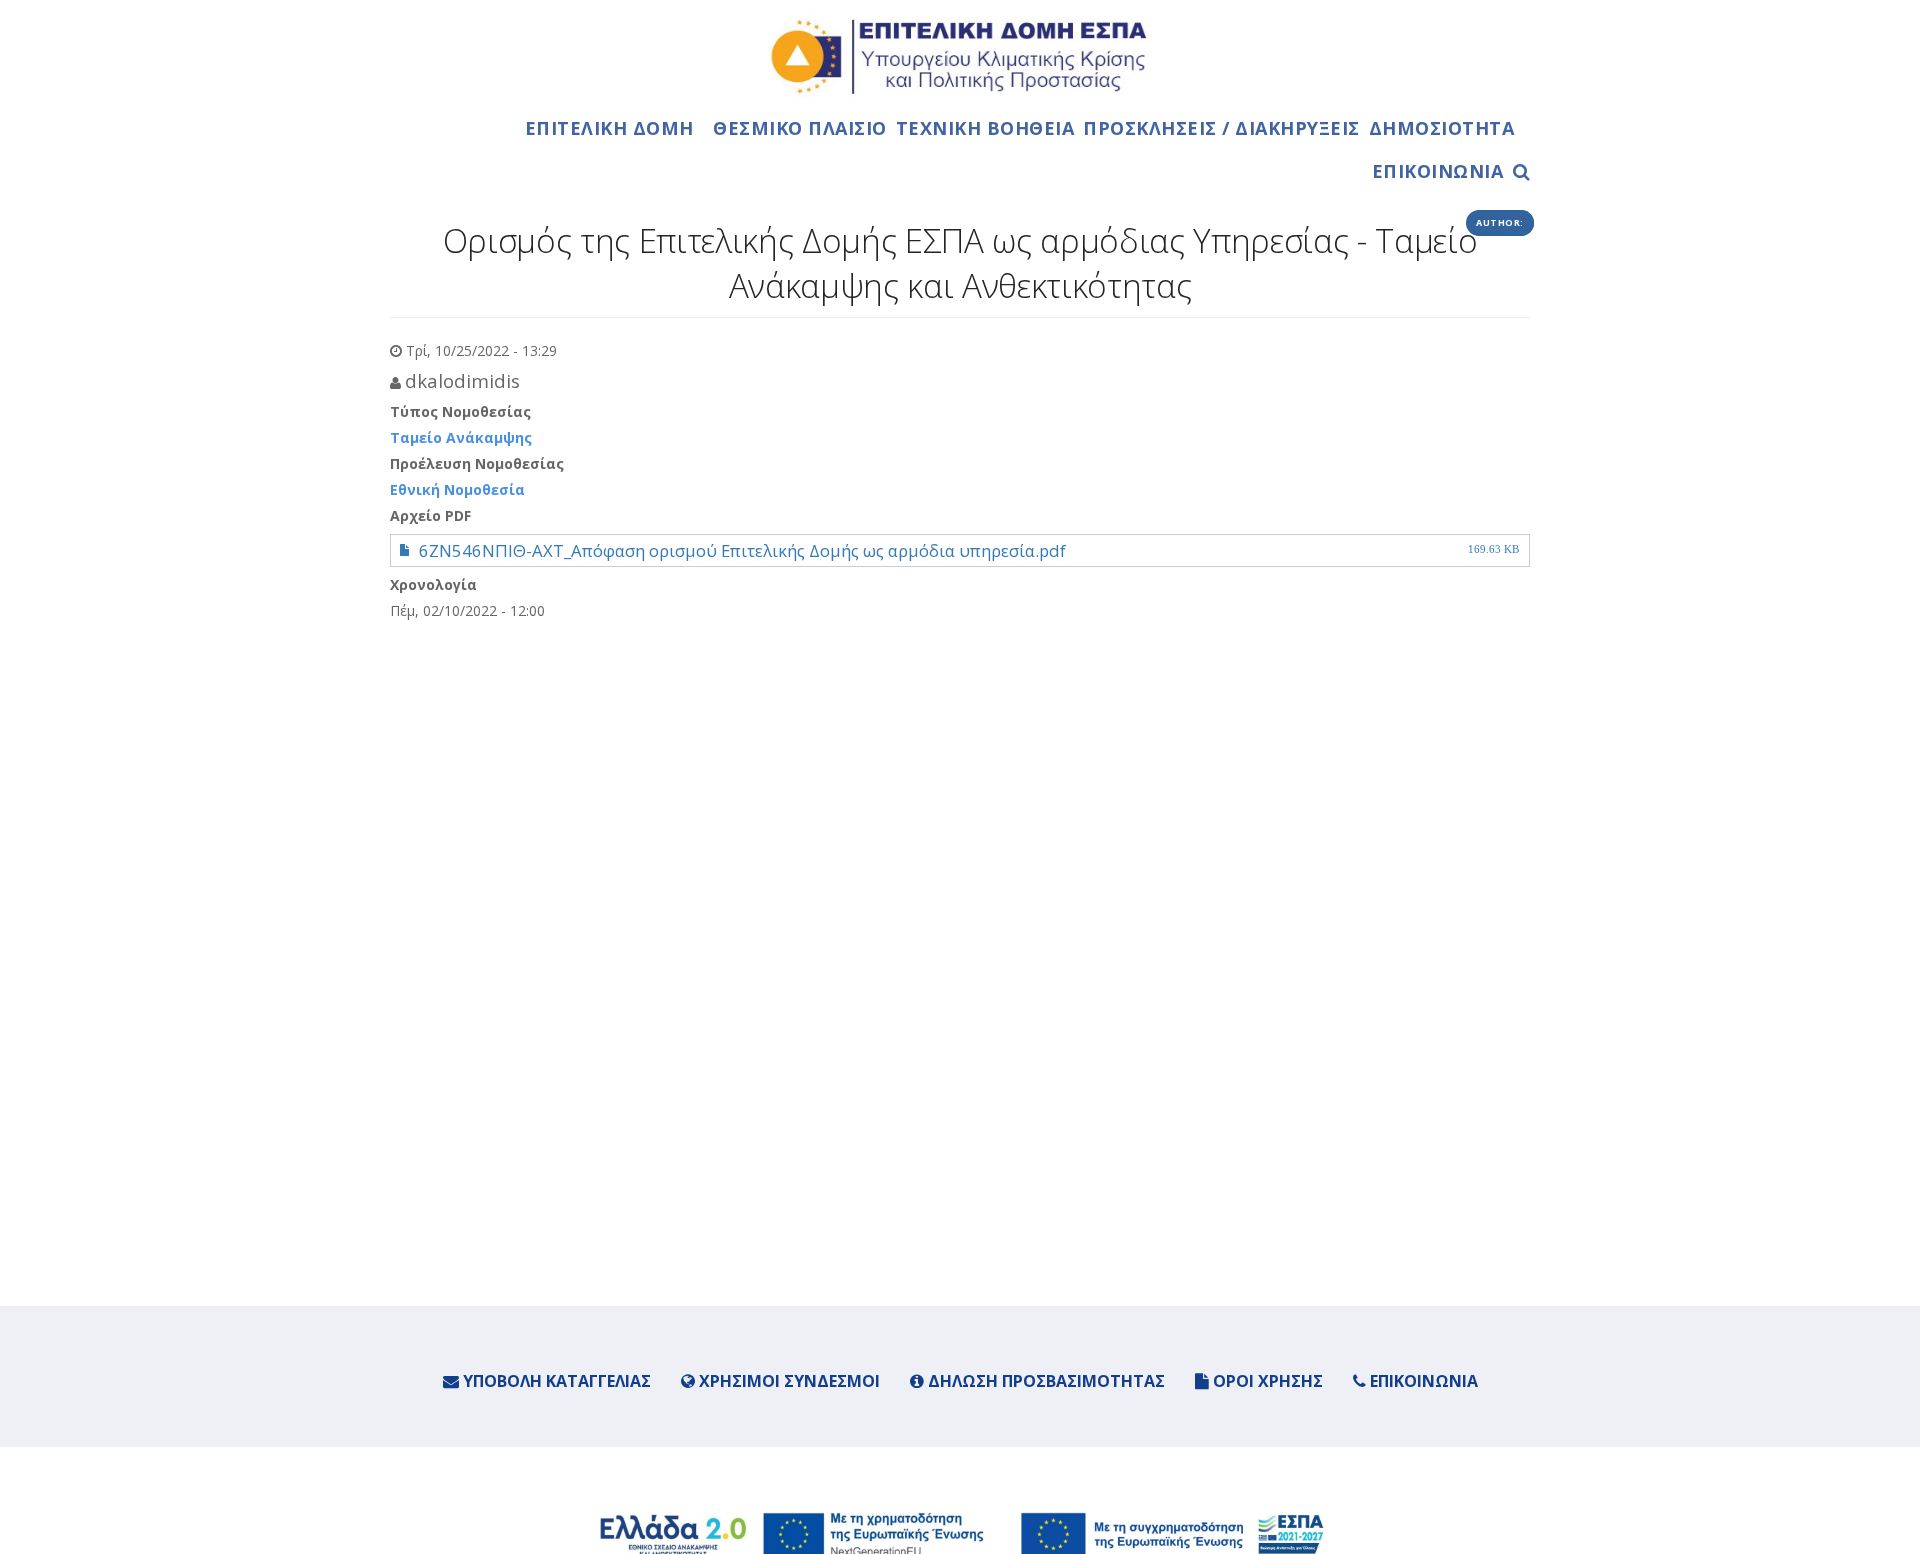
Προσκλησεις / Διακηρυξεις (1221, 128)
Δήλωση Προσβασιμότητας (1044, 1381)
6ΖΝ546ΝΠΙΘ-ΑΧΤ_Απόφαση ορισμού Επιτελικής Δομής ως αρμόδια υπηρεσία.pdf (742, 550)
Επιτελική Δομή (609, 128)
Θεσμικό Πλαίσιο (800, 128)
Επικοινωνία (1438, 171)
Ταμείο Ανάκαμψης (461, 437)
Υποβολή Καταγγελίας (555, 1381)
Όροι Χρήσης (1266, 1381)
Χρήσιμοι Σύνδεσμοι (787, 1381)
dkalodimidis (462, 380)
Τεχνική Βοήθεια (985, 128)
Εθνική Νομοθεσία (457, 489)
